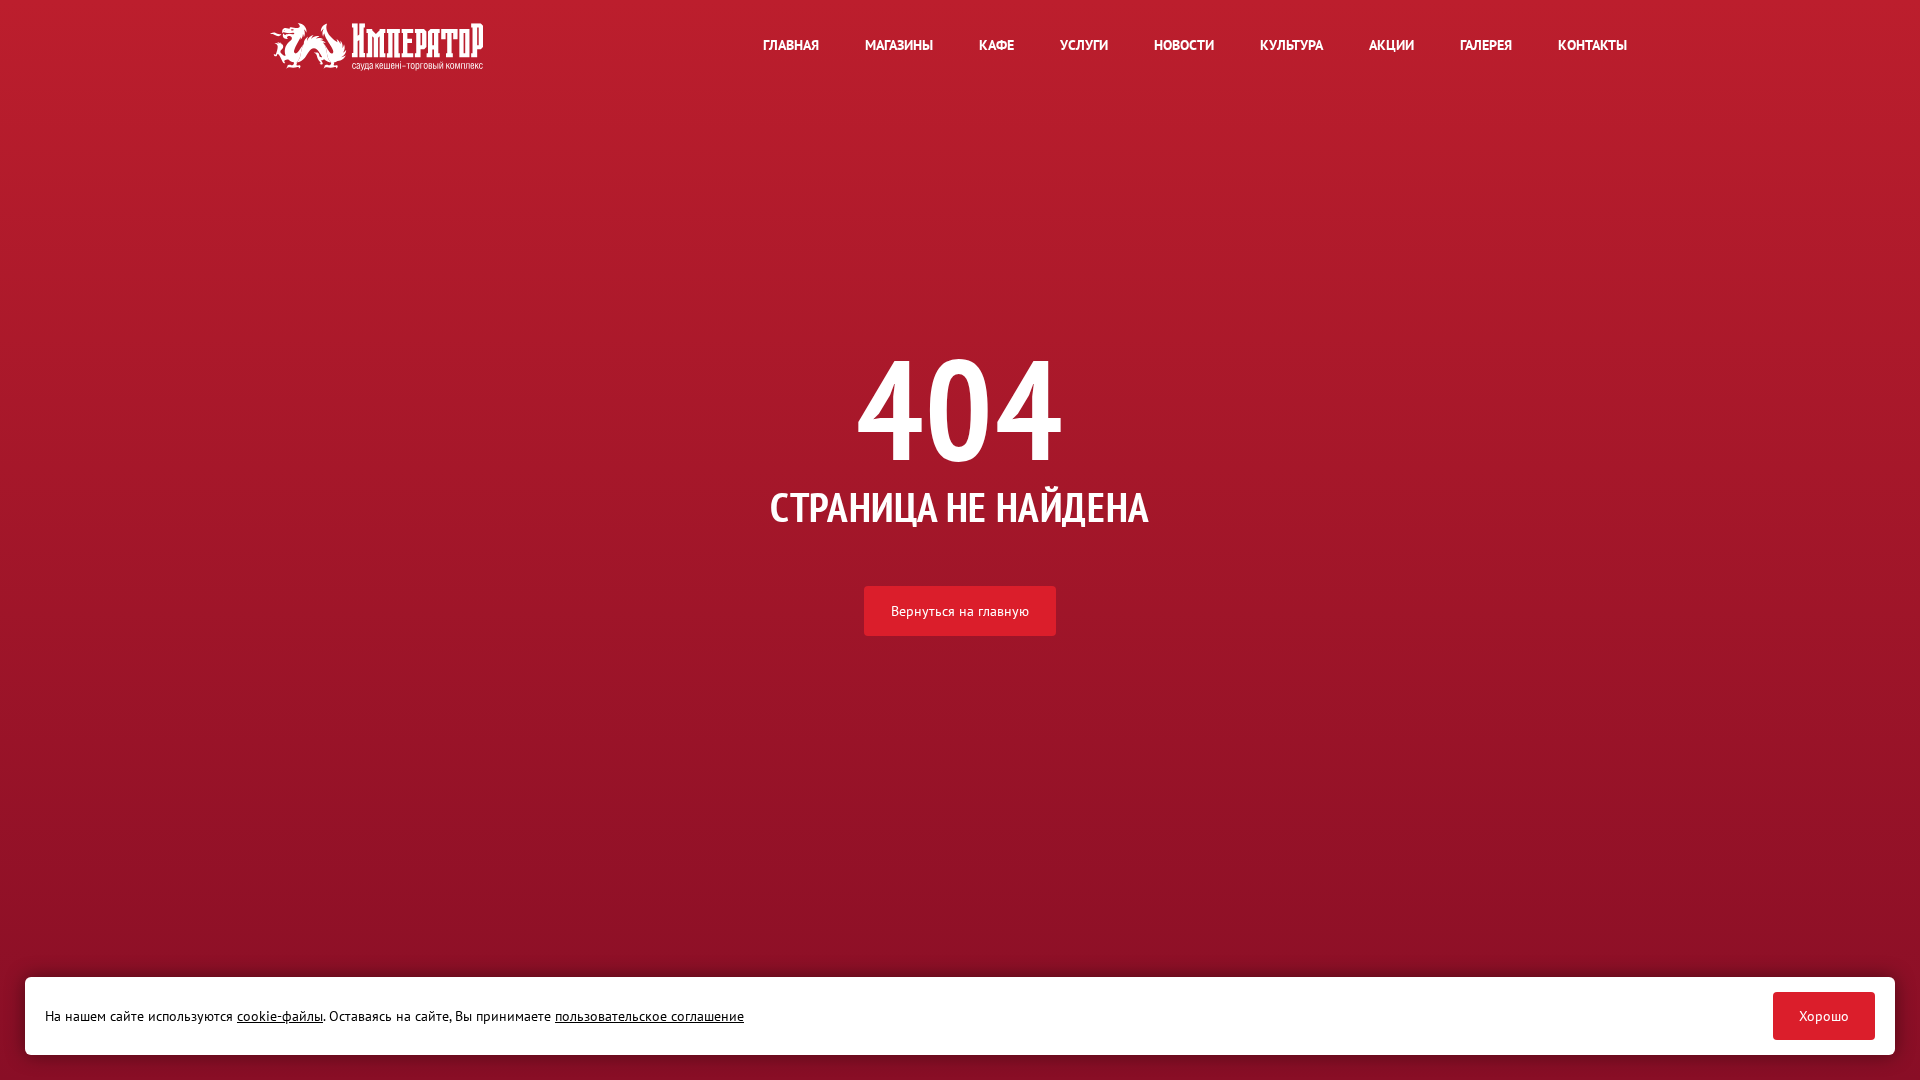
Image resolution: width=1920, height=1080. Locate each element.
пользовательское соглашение (649, 1016)
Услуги (1084, 45)
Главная (791, 45)
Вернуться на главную (960, 611)
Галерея (1486, 45)
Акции (1391, 45)
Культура (1291, 45)
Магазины (899, 45)
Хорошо (1824, 1016)
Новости (1184, 45)
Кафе (996, 45)
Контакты (1592, 45)
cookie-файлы (280, 1016)
